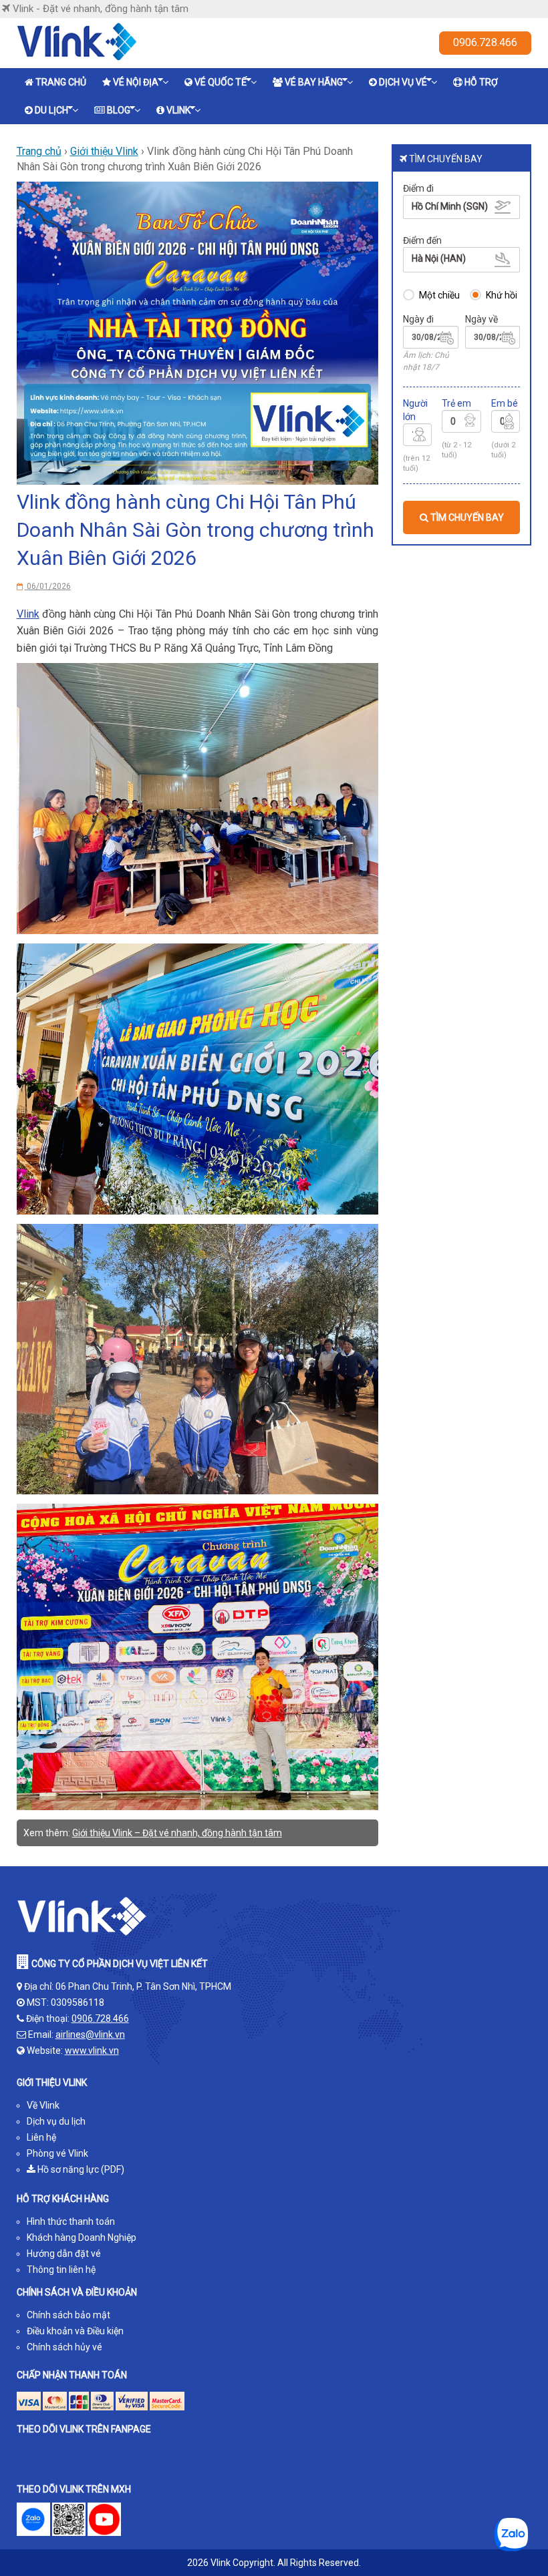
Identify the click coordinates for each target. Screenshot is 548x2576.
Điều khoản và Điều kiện (75, 2331)
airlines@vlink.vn (90, 2034)
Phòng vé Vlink (57, 2153)
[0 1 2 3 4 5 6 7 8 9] (461, 423)
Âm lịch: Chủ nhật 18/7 (426, 361)
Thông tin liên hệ (61, 2270)
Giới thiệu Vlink (104, 151)
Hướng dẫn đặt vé (64, 2253)
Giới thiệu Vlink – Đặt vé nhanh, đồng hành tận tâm (177, 1833)
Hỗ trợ (481, 82)
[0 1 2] (506, 423)
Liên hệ (41, 2137)
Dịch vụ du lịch (56, 2121)
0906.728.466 (485, 42)
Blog (119, 110)
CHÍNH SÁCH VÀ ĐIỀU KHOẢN (77, 2292)
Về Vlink (43, 2105)
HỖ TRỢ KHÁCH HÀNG (63, 2199)
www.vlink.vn (92, 2051)
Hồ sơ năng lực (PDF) (80, 2169)
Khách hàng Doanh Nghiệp (82, 2237)
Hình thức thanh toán (71, 2221)
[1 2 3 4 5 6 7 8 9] (418, 437)
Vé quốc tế (221, 82)
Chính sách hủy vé (64, 2347)
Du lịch (51, 110)
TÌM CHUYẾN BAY (466, 517)
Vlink (178, 110)
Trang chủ (61, 82)
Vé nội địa (136, 82)
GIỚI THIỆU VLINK (52, 2083)
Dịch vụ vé (403, 82)
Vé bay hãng (314, 82)
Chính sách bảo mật (68, 2315)
